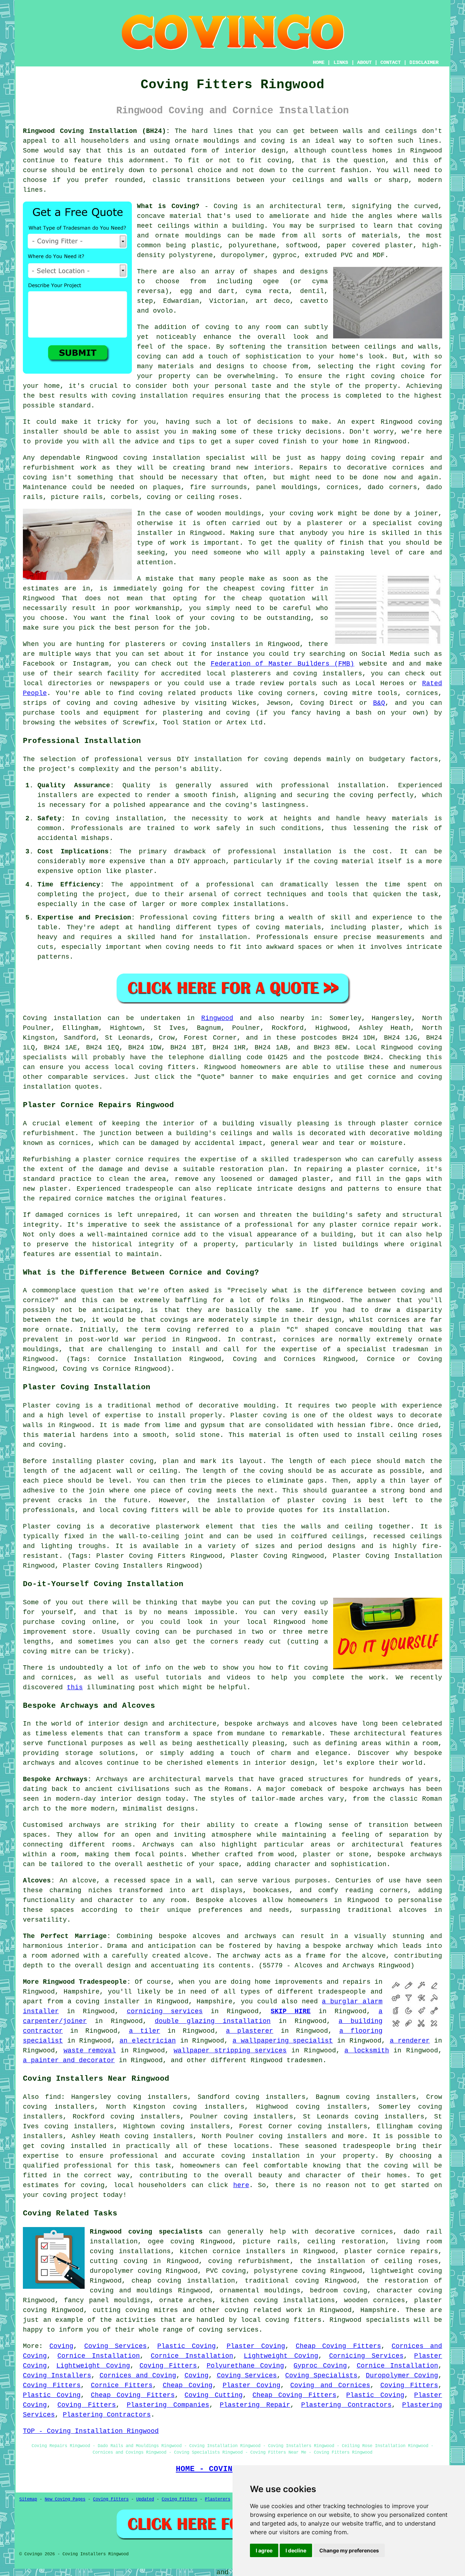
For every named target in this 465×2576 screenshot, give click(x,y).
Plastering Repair (255, 2405)
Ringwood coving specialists (146, 2232)
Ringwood (217, 1018)
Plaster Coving (256, 2346)
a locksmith (367, 2051)
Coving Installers (57, 2376)
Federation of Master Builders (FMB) (283, 664)
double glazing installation (213, 2021)
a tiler (145, 2031)
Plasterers (218, 2499)
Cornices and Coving (138, 2376)
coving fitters (167, 1067)
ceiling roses (213, 497)
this (75, 1687)
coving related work (263, 2310)
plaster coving (125, 1461)
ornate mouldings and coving (230, 141)
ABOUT (364, 62)
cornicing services (165, 2011)
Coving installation (62, 1018)
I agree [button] (264, 2550)
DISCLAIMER (424, 62)
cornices (343, 487)
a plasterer (250, 2031)
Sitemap (28, 2499)
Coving (61, 2346)
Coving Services (116, 2346)
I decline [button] (296, 2550)
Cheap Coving (188, 2385)
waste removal (90, 2051)
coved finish (283, 442)
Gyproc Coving (320, 2366)
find (53, 2097)
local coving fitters (139, 1510)
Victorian (227, 301)
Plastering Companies (168, 2405)
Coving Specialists (321, 2376)
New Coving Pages (65, 2499)
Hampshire (378, 2310)
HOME (319, 62)
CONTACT (391, 62)
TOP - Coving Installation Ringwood (91, 2431)
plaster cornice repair (374, 1225)
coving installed (74, 2146)
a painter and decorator (69, 2060)
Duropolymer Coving (402, 2376)
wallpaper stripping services (230, 2051)
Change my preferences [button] (349, 2550)
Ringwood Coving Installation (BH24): (96, 131)
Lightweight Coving (281, 2356)
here (241, 2185)
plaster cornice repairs (391, 2251)
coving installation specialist (185, 458)
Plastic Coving (187, 2346)
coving (276, 759)
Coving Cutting (213, 2395)
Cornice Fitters (122, 2385)
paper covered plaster (370, 245)
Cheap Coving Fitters (338, 2346)
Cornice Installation (99, 2356)
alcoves (243, 1900)
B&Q (379, 703)
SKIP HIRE (291, 2011)
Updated (145, 2499)
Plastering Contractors (346, 2405)
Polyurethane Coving (245, 2366)
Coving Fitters (168, 2366)
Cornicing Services (366, 2356)
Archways (158, 1845)
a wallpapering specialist (283, 2041)
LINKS (341, 62)
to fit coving (264, 161)
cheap (252, 598)
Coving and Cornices (330, 2385)
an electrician (148, 2041)
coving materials (288, 927)
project (85, 2195)
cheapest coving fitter (269, 589)
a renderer (410, 2041)
